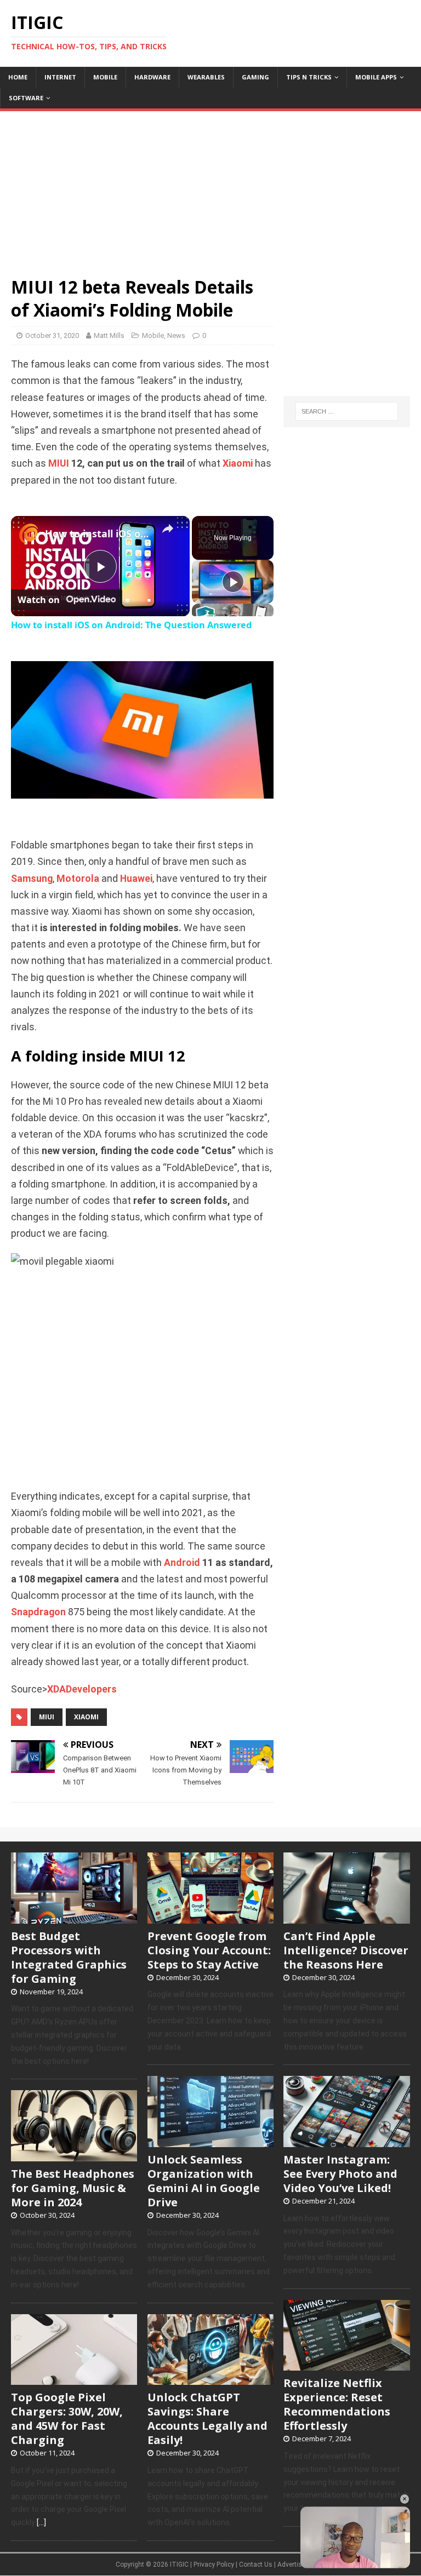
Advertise (291, 2564)
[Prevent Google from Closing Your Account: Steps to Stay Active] (210, 1918)
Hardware (152, 77)
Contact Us (256, 2564)
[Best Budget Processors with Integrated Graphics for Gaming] (74, 1918)
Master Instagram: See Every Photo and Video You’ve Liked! (340, 2174)
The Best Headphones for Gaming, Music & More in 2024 (73, 2188)
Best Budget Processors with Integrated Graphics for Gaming (69, 1957)
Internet (60, 77)
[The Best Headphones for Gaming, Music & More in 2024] (74, 2155)
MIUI (59, 463)
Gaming (255, 77)
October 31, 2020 (52, 335)
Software (26, 98)
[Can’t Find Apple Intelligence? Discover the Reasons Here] (346, 1918)
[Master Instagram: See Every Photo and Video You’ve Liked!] (346, 2141)
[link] (29, 533)
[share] (168, 529)
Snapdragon (38, 1612)
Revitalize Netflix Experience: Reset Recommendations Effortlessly (337, 2404)
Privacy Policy (214, 2564)
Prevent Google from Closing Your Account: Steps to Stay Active (209, 1950)
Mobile (105, 77)
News (176, 335)
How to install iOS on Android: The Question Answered (99, 533)
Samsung (32, 879)
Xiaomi (238, 463)
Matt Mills (109, 335)
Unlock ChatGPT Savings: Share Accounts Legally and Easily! (207, 2419)
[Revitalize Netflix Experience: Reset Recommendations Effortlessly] (346, 2365)
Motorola (78, 879)
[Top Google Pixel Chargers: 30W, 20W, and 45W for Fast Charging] (74, 2379)
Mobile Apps (376, 77)
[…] (41, 2522)
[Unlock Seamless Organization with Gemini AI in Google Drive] (210, 2141)
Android (182, 1563)
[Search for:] (347, 411)
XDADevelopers (82, 1689)
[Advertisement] (210, 188)
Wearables (206, 77)
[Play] (233, 582)
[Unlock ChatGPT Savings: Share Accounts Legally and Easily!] (210, 2379)
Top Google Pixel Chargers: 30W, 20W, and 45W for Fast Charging (67, 2419)
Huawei (136, 879)
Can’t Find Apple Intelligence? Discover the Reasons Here (346, 1950)
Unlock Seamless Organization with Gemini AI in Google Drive (204, 2181)
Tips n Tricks (309, 77)
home (18, 77)
